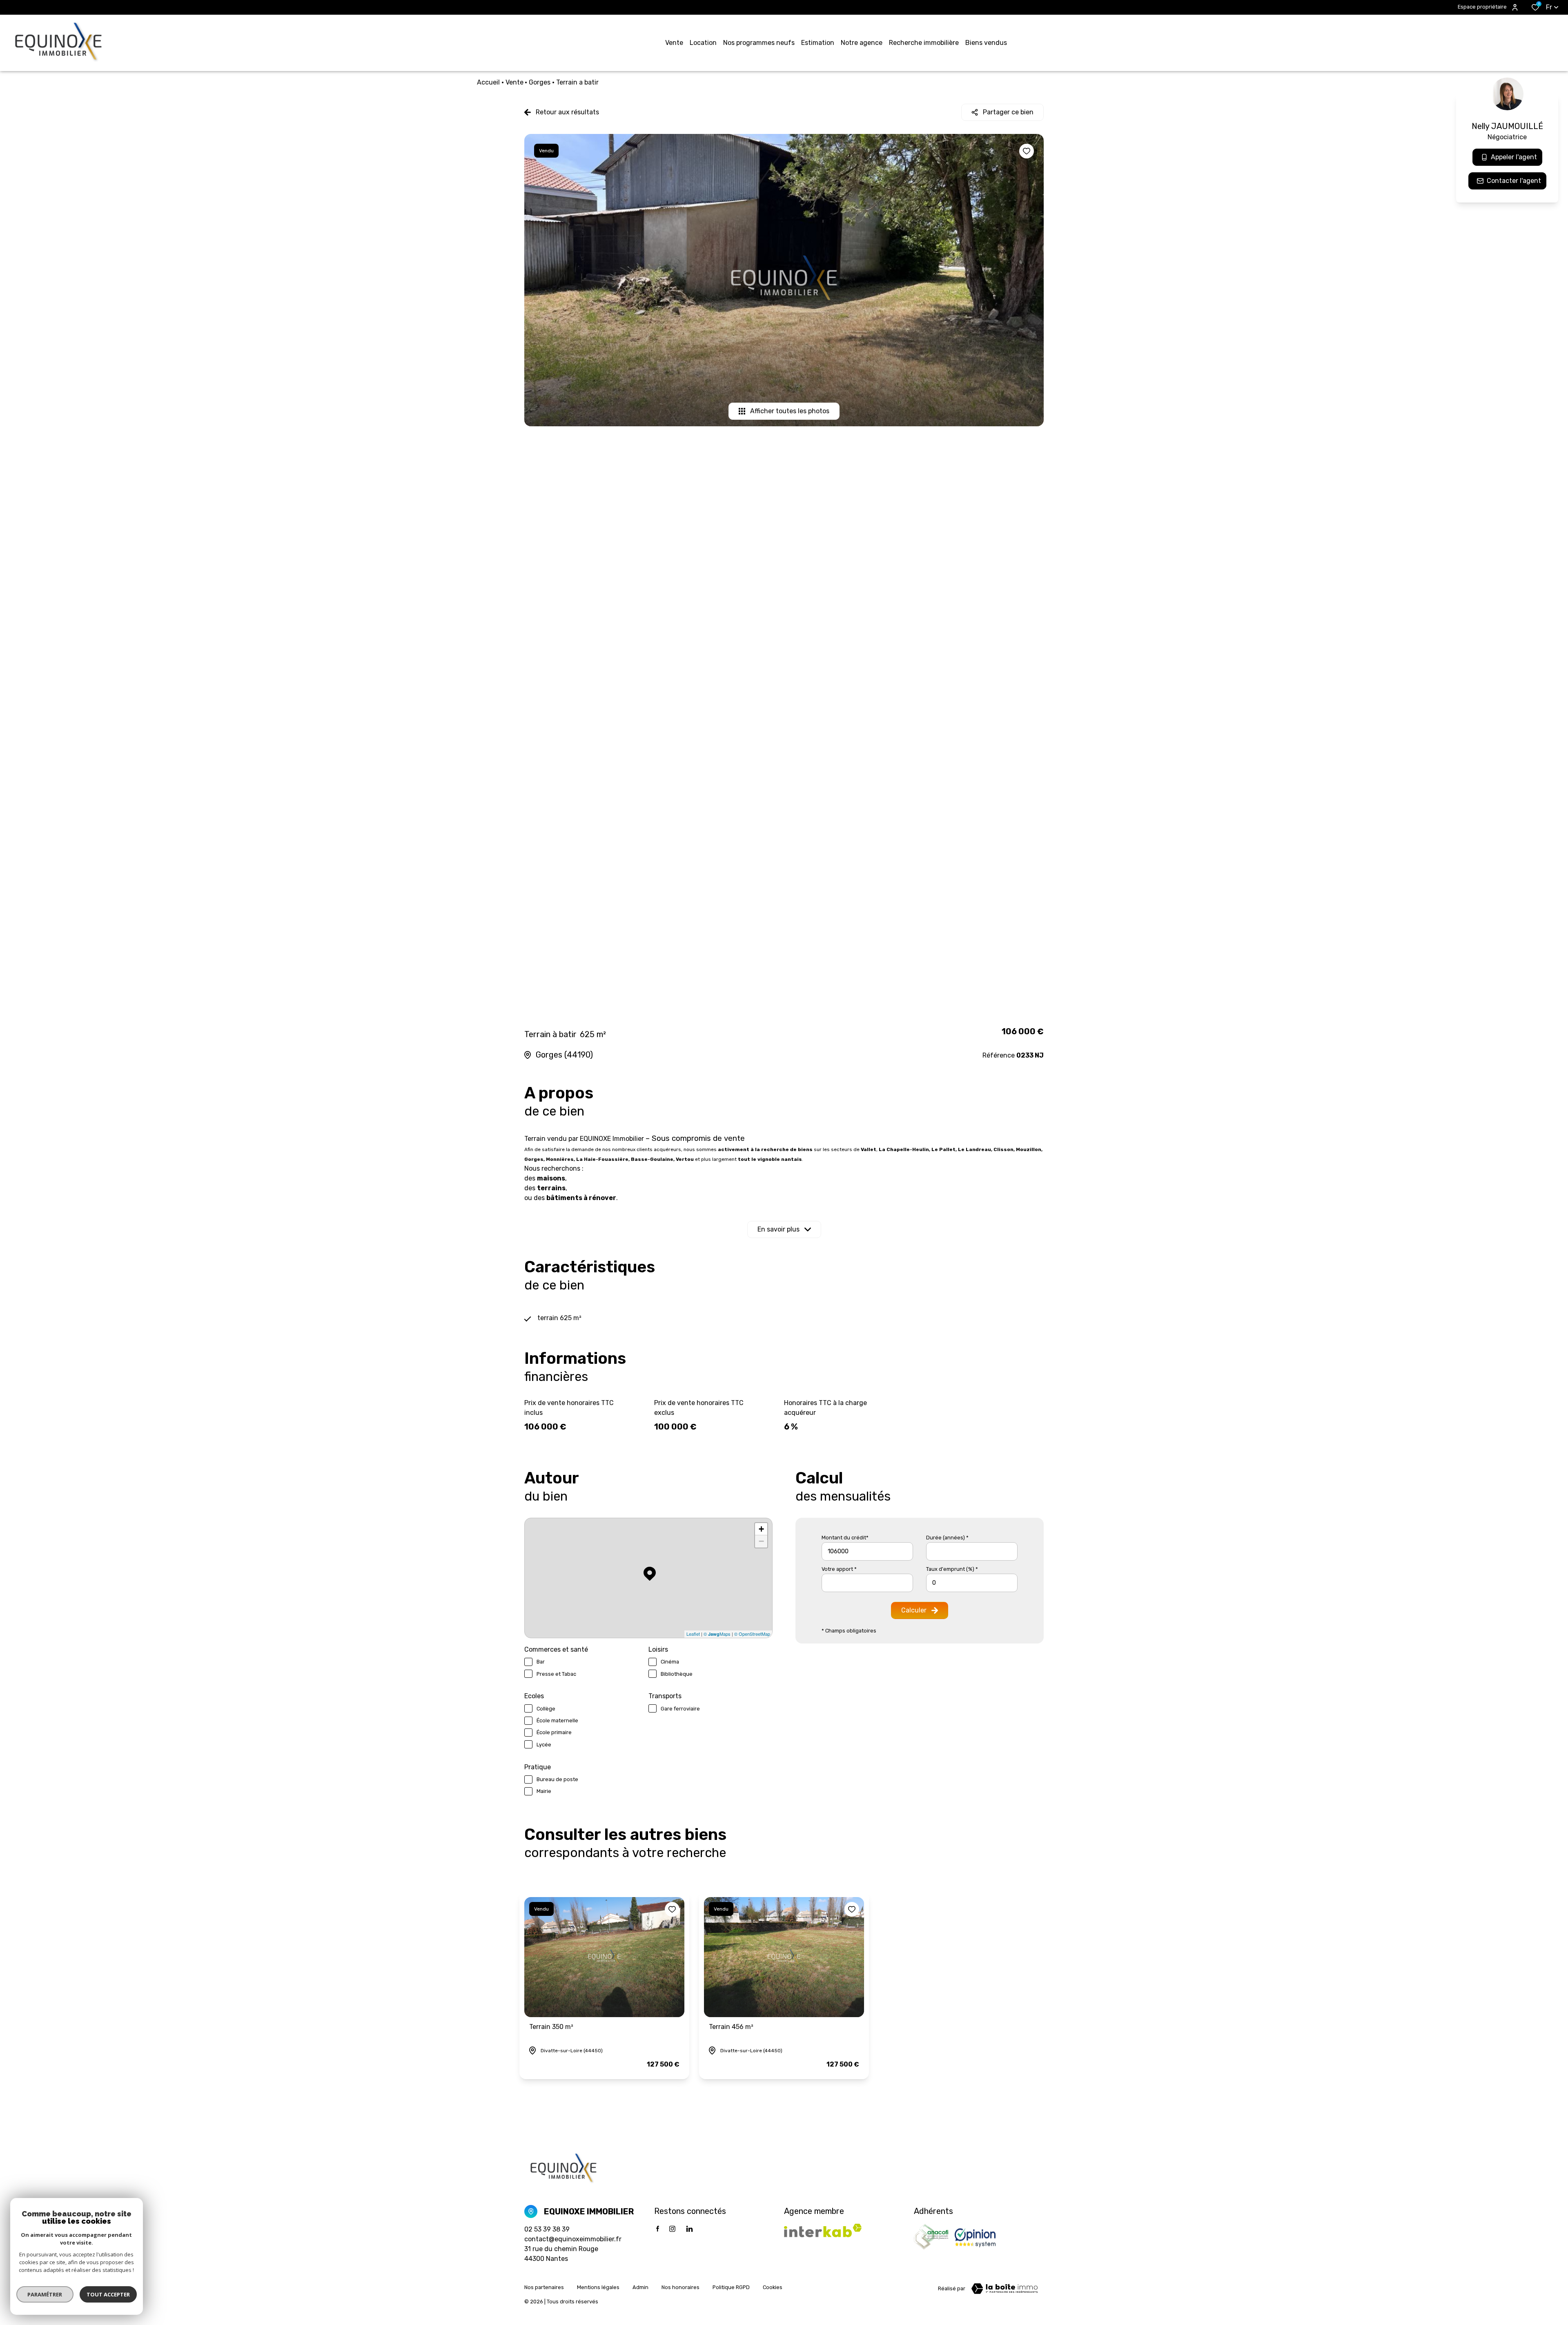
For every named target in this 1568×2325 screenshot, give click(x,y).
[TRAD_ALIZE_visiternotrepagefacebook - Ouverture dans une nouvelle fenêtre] (658, 2229)
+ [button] (761, 1529)
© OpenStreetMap (752, 1634)
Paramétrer (45, 2294)
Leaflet (693, 1634)
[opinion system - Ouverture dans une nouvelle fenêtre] (975, 2237)
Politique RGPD (731, 2287)
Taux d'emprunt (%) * (952, 1569)
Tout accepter (108, 2294)
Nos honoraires (680, 2287)
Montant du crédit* (845, 1538)
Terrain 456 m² (731, 2027)
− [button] (761, 1541)
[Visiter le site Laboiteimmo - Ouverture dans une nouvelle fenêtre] (1004, 2289)
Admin (640, 2287)
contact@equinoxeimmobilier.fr (573, 2239)
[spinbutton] (972, 1583)
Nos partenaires (544, 2287)
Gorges (540, 82)
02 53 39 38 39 (547, 2229)
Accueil (488, 82)
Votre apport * (839, 1569)
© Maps (717, 1634)
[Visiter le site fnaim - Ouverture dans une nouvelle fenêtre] (931, 2237)
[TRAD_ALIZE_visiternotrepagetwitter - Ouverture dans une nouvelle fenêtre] (689, 2229)
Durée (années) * (947, 1538)
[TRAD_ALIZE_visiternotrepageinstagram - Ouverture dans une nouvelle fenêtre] (672, 2229)
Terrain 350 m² (551, 2027)
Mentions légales (598, 2287)
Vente (514, 82)
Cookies (773, 2287)
